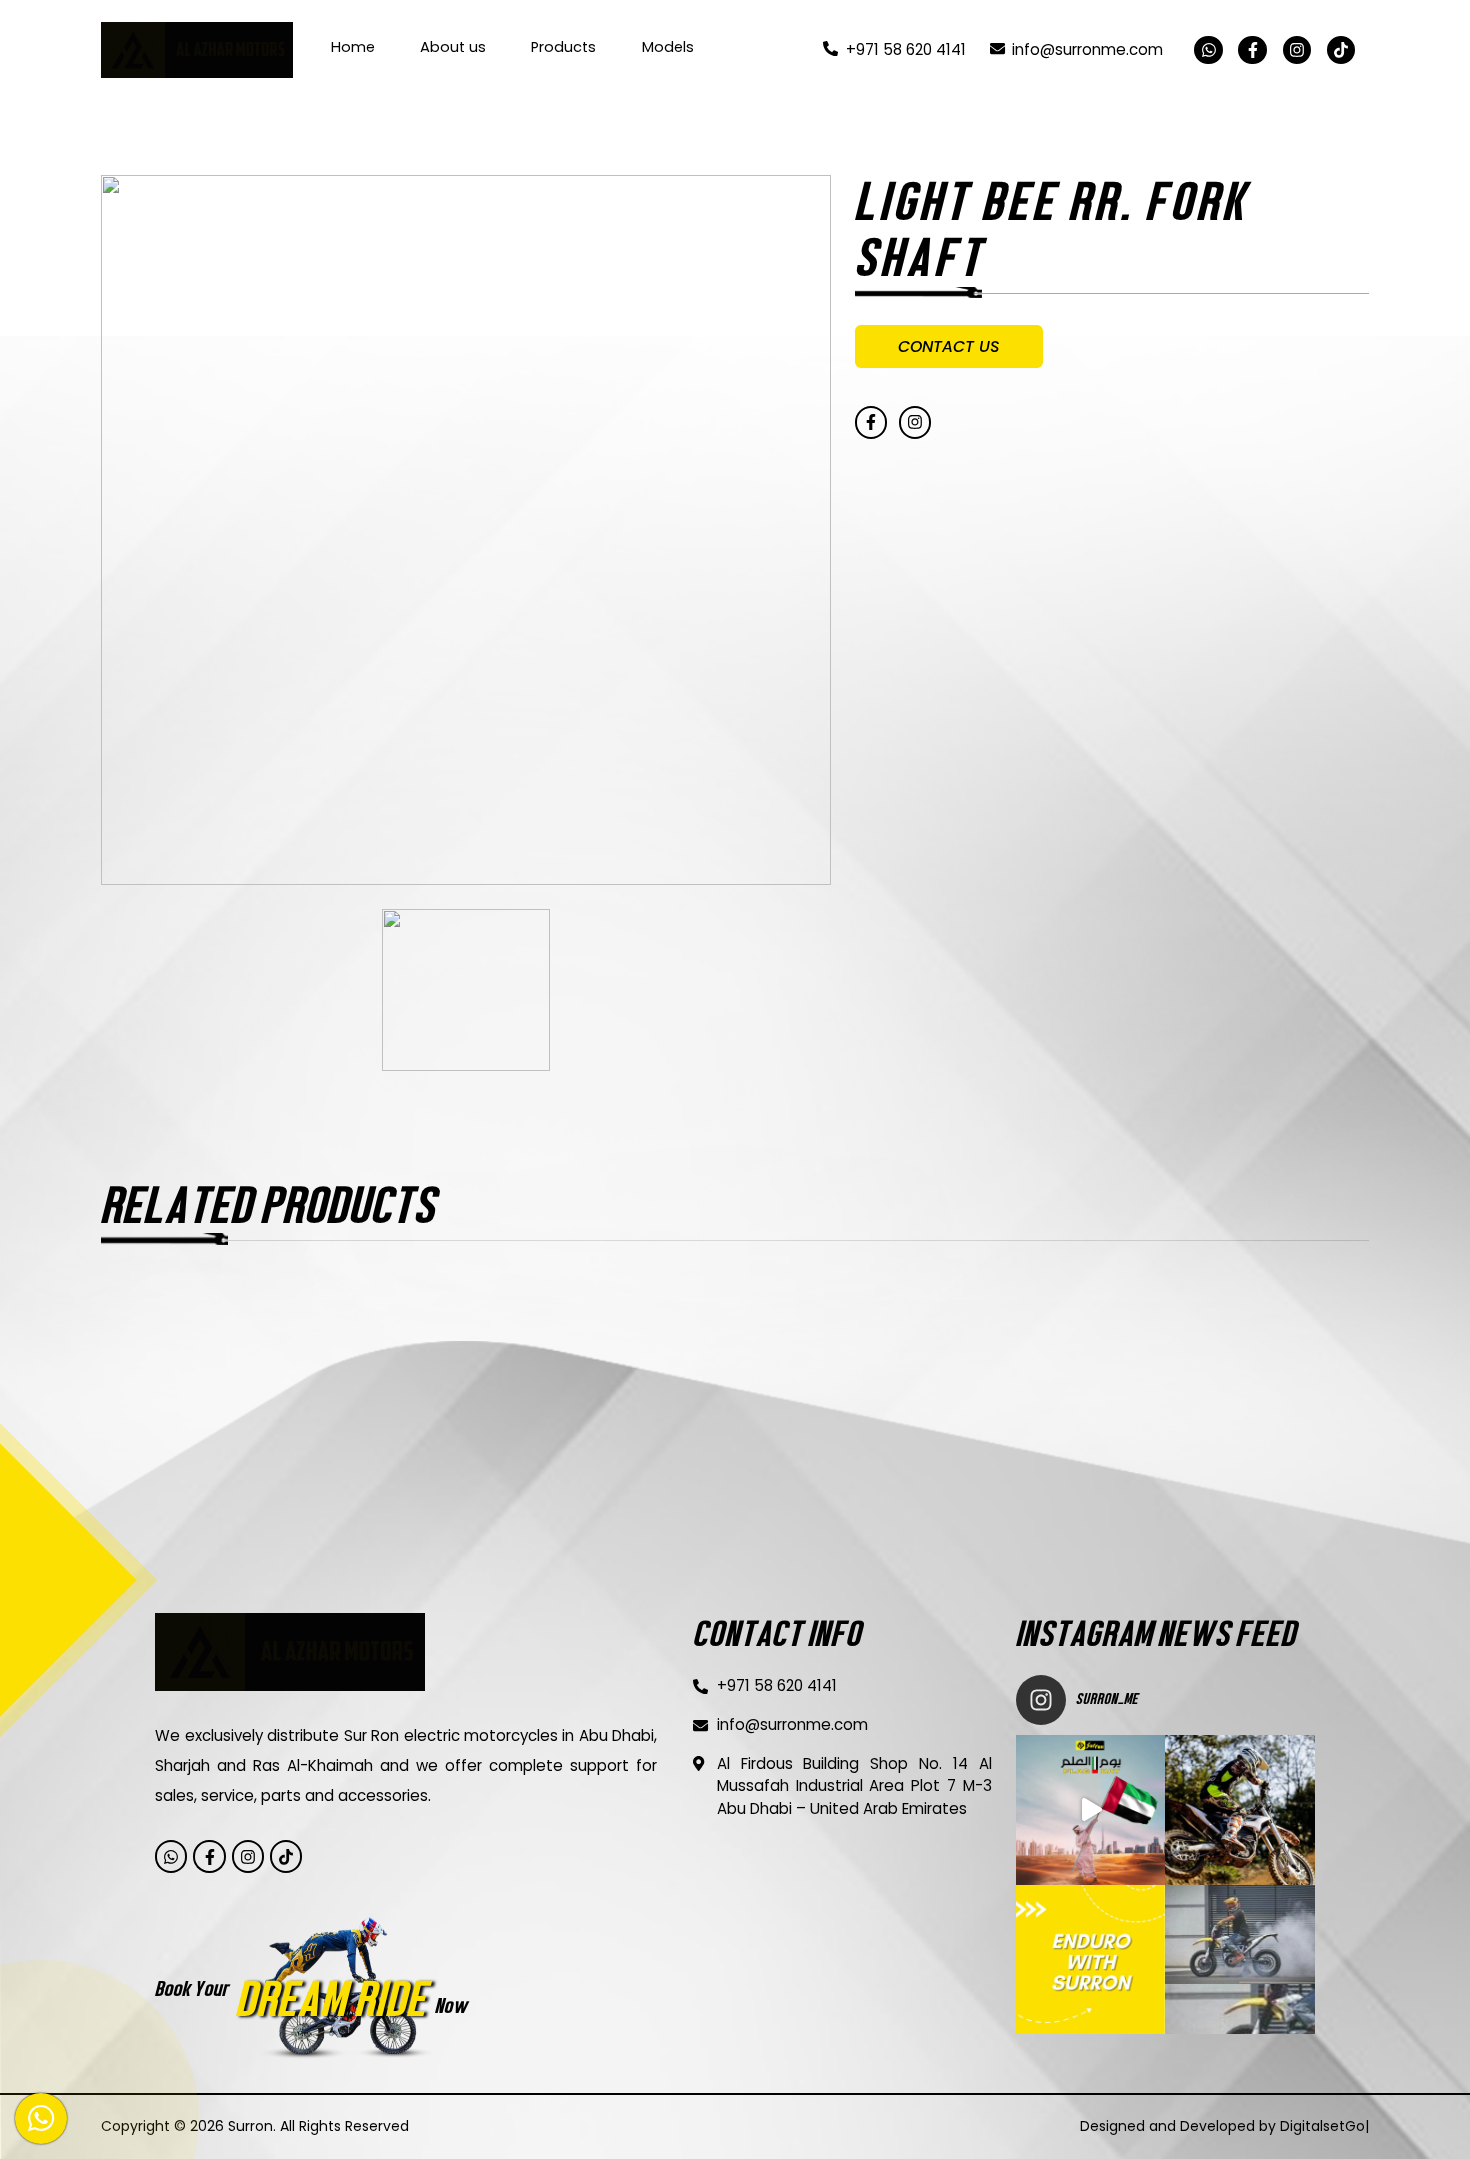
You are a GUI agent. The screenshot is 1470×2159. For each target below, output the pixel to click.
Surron (250, 2126)
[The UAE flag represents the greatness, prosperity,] (1090, 1809)
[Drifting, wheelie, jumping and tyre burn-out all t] (1239, 1809)
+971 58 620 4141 (905, 49)
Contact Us (949, 346)
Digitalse (1335, 2126)
